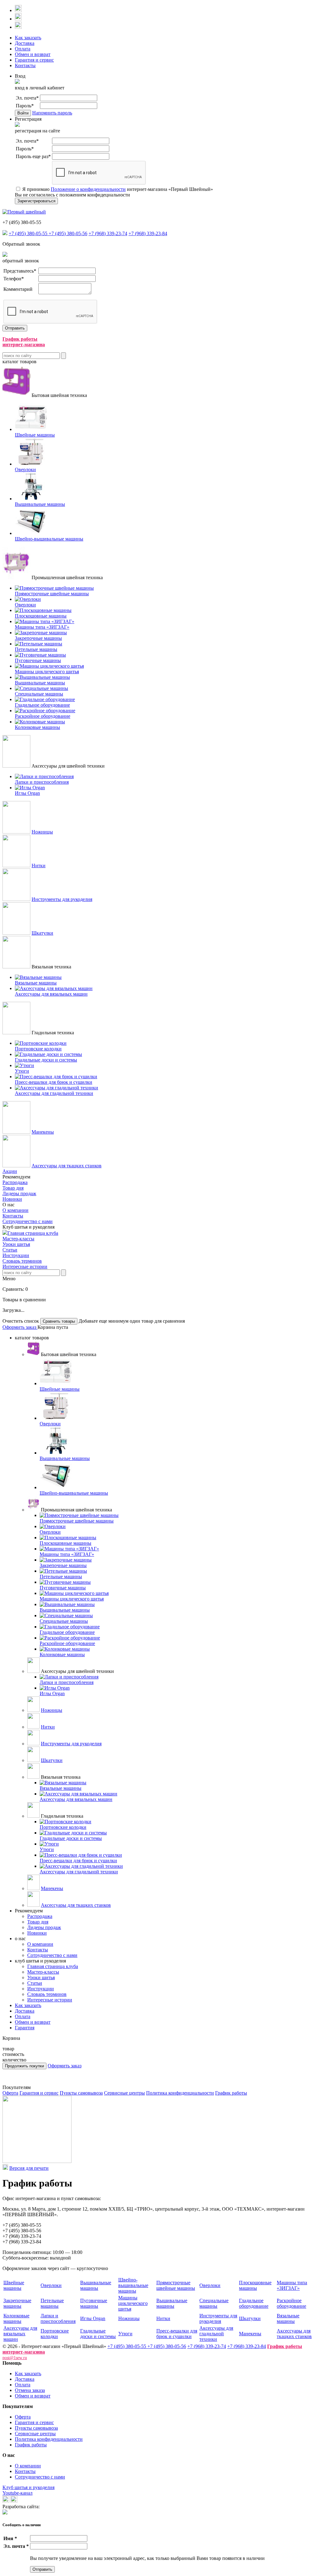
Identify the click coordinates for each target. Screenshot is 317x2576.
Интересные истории (25, 1266)
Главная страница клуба (33, 1233)
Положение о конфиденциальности (88, 189)
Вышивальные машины (96, 2285)
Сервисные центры (124, 2093)
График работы (231, 2093)
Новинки (12, 1199)
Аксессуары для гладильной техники (216, 2334)
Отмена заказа (30, 2390)
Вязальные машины (288, 2318)
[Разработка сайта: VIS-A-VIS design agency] (5, 2513)
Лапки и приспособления (58, 2318)
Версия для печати (29, 2168)
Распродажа (15, 1182)
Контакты (25, 65)
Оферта (10, 2093)
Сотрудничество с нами (28, 1221)
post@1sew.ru (15, 2358)
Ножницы (42, 832)
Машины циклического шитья (133, 2303)
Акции (10, 1171)
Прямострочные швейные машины (176, 2285)
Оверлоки (51, 2285)
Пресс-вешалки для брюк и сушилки (177, 2334)
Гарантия (25, 2028)
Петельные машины (52, 2303)
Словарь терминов (22, 1261)
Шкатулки (42, 933)
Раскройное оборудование (291, 2303)
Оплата (23, 49)
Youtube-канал (17, 2493)
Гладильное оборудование (254, 2303)
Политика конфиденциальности (180, 2093)
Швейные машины (14, 2285)
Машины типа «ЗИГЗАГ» (292, 2285)
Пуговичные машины (94, 2303)
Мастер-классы (18, 1239)
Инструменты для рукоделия (62, 899)
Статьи (10, 1250)
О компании (15, 1210)
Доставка (25, 43)
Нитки (39, 866)
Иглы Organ (93, 2318)
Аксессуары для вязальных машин (20, 2334)
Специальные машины (214, 2303)
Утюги (125, 2334)
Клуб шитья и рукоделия (28, 2487)
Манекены (43, 1132)
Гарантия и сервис (34, 60)
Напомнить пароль (52, 113)
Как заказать (28, 38)
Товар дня (13, 1188)
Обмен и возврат (33, 54)
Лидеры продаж (19, 1193)
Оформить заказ (20, 1327)
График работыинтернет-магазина (24, 342)
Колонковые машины (16, 2318)
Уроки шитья (16, 1244)
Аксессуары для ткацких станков (67, 1166)
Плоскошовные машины (255, 2285)
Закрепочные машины (17, 2303)
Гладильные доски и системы (98, 2334)
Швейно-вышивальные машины (133, 2285)
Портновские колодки (55, 2334)
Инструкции (16, 1255)
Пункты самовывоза (81, 2093)
